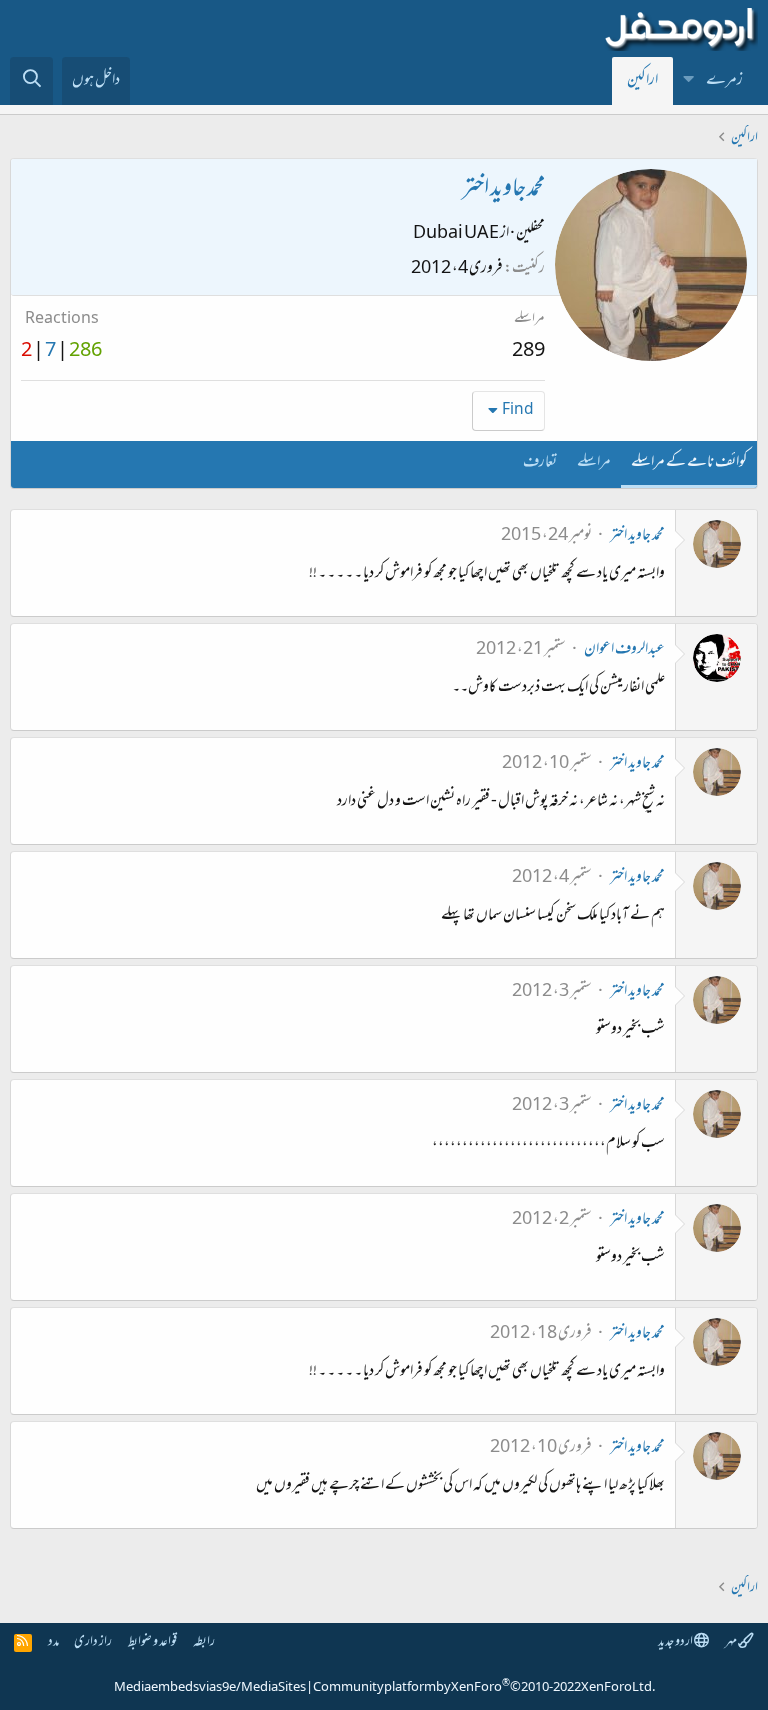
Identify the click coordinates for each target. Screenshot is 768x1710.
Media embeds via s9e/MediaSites (210, 1688)
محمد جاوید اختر (637, 536)
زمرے (724, 81)
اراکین (642, 81)
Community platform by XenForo (484, 1688)
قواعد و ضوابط (152, 1642)
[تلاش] (31, 81)
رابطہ (204, 1642)
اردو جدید (676, 1642)
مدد (53, 1642)
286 (85, 352)
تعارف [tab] (540, 463)
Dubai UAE (456, 234)
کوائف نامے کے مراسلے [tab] (689, 463)
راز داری (93, 1642)
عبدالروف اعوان (624, 650)
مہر (731, 1642)
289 (528, 352)
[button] (689, 81)
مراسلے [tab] (594, 463)
